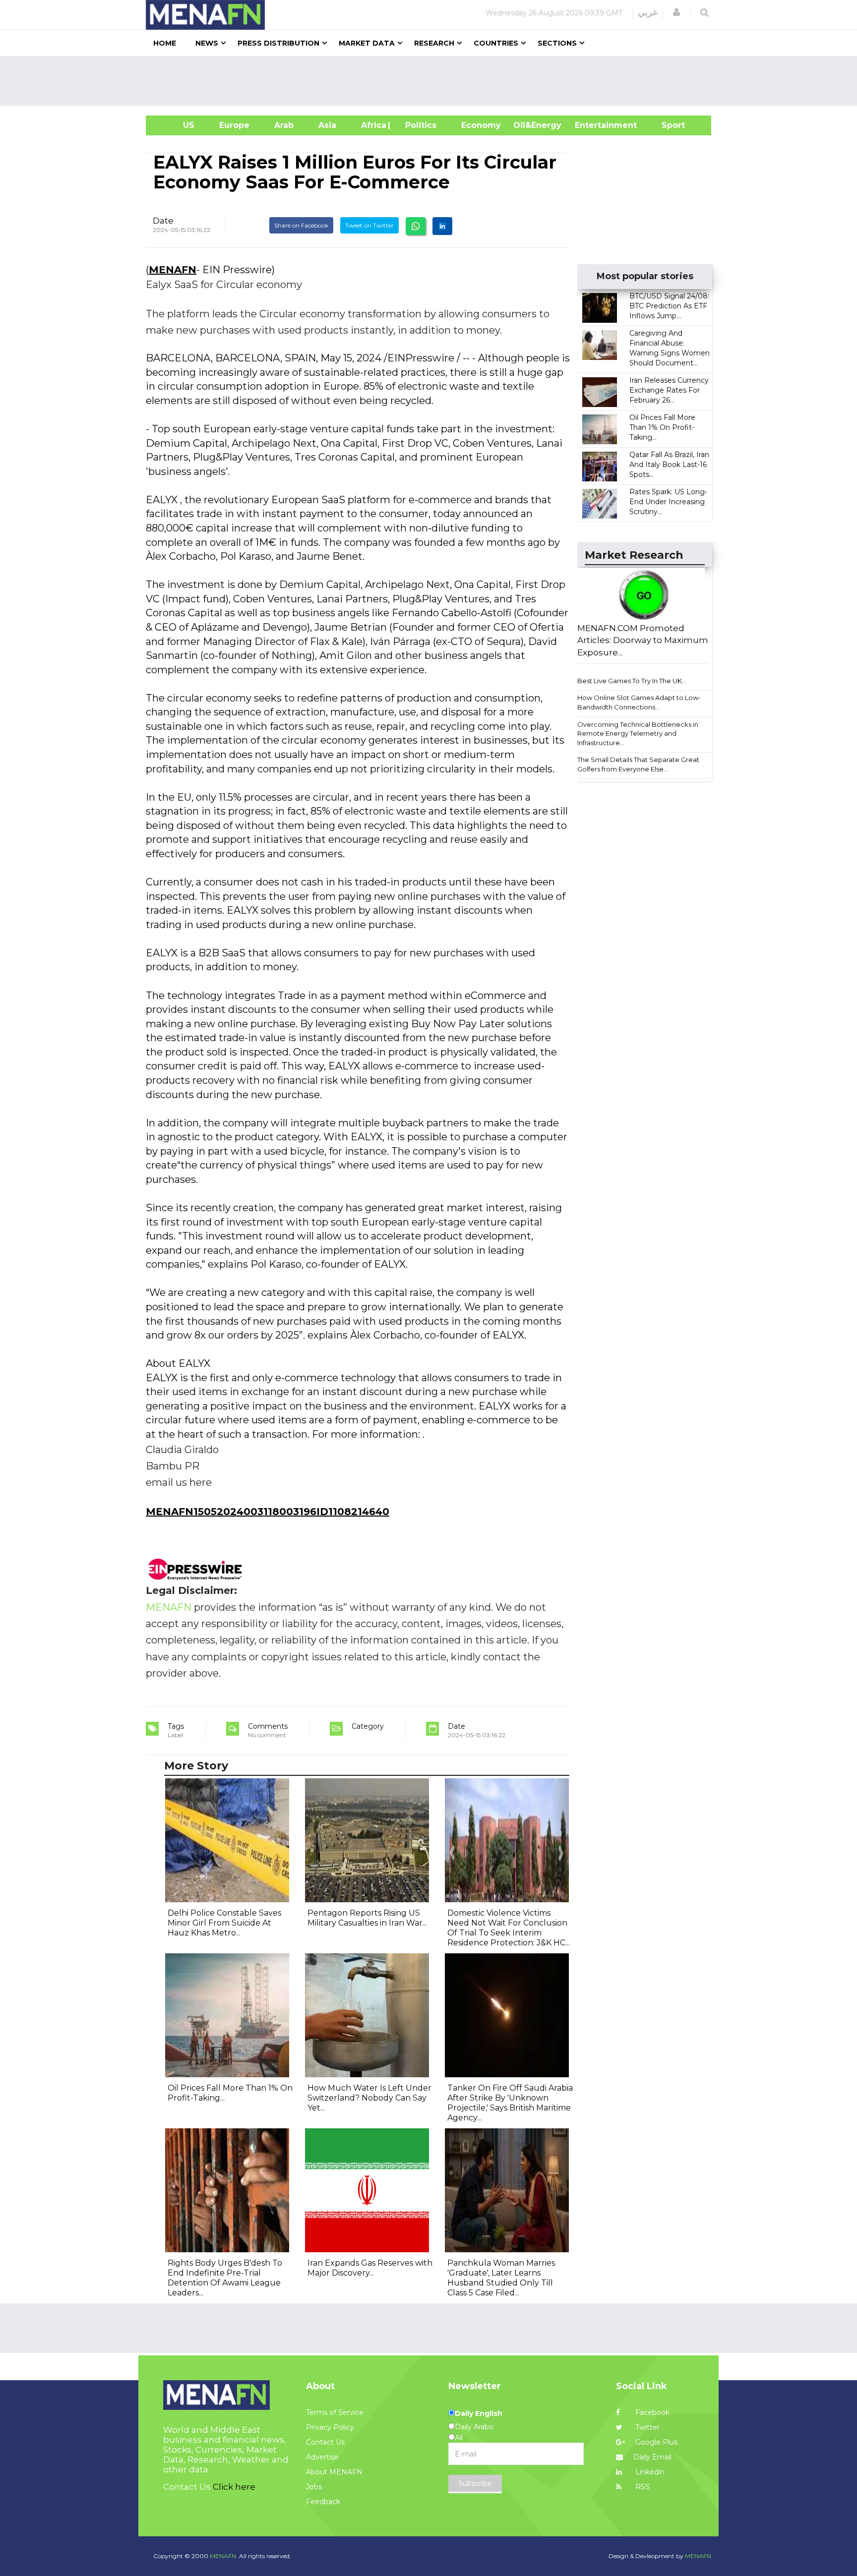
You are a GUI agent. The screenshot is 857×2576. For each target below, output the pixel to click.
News (207, 43)
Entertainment (591, 125)
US (176, 125)
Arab (284, 125)
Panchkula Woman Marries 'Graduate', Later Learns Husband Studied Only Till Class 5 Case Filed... (501, 2278)
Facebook (651, 2412)
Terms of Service (335, 2412)
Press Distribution (278, 43)
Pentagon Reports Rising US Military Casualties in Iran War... (367, 1918)
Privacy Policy (330, 2427)
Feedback (323, 2502)
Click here (234, 2487)
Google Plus (655, 2442)
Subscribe (475, 2483)
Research (434, 43)
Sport (667, 125)
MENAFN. (224, 2556)
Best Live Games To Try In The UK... (632, 681)
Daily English (479, 2413)
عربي (648, 12)
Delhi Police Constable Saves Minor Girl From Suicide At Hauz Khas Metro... (224, 1923)
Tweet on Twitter (369, 225)
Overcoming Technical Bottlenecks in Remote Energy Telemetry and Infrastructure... (638, 733)
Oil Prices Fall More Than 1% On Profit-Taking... (662, 427)
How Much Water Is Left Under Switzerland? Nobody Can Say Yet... (369, 2098)
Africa (372, 125)
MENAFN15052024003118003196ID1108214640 (268, 1512)
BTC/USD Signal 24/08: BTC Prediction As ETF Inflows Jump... (669, 306)
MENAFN (173, 270)
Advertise (322, 2457)
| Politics (418, 125)
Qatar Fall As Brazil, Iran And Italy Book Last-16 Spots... (669, 465)
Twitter (646, 2427)
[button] (676, 12)
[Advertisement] (432, 81)
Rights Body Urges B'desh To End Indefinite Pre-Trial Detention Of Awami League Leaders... (225, 2278)
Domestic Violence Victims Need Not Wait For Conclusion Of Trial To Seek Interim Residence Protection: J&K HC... (509, 1928)
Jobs (314, 2487)
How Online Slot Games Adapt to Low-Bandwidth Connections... (639, 702)
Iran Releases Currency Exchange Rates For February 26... (669, 390)
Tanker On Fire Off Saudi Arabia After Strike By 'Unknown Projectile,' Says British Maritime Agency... (510, 2103)
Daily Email (652, 2457)
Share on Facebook (301, 225)
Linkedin (649, 2472)
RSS (642, 2487)
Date (163, 221)
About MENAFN (334, 2472)
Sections (557, 43)
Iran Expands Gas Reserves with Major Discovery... (370, 2268)
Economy (481, 125)
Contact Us (325, 2442)
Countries (496, 43)
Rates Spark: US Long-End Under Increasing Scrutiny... (668, 502)
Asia (327, 125)
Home (165, 43)
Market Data (367, 43)
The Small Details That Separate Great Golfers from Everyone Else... (638, 764)
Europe (234, 125)
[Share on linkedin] (442, 226)
